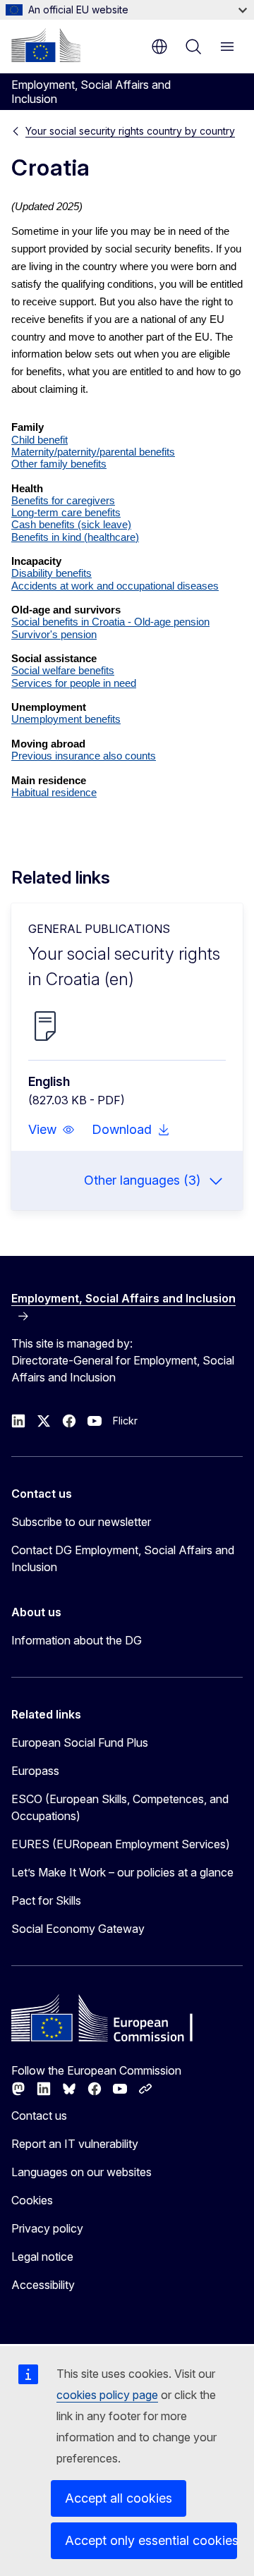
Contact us (39, 2116)
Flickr (125, 1421)
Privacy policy (47, 2228)
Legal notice (42, 2257)
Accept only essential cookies (151, 2540)
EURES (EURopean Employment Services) (121, 1844)
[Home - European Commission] (46, 45)
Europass (35, 1771)
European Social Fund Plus (80, 1742)
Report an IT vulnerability (75, 2144)
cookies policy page (107, 2395)
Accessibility (43, 2285)
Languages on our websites (81, 2172)
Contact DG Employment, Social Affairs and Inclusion (123, 1558)
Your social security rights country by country (130, 131)
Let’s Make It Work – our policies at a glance (122, 1872)
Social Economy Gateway (78, 1929)
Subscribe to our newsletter (81, 1522)
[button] (52, 1130)
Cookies (32, 2200)
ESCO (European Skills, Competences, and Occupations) (120, 1807)
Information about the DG (77, 1640)
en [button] (159, 47)
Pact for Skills (46, 1900)
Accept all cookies (119, 2498)
